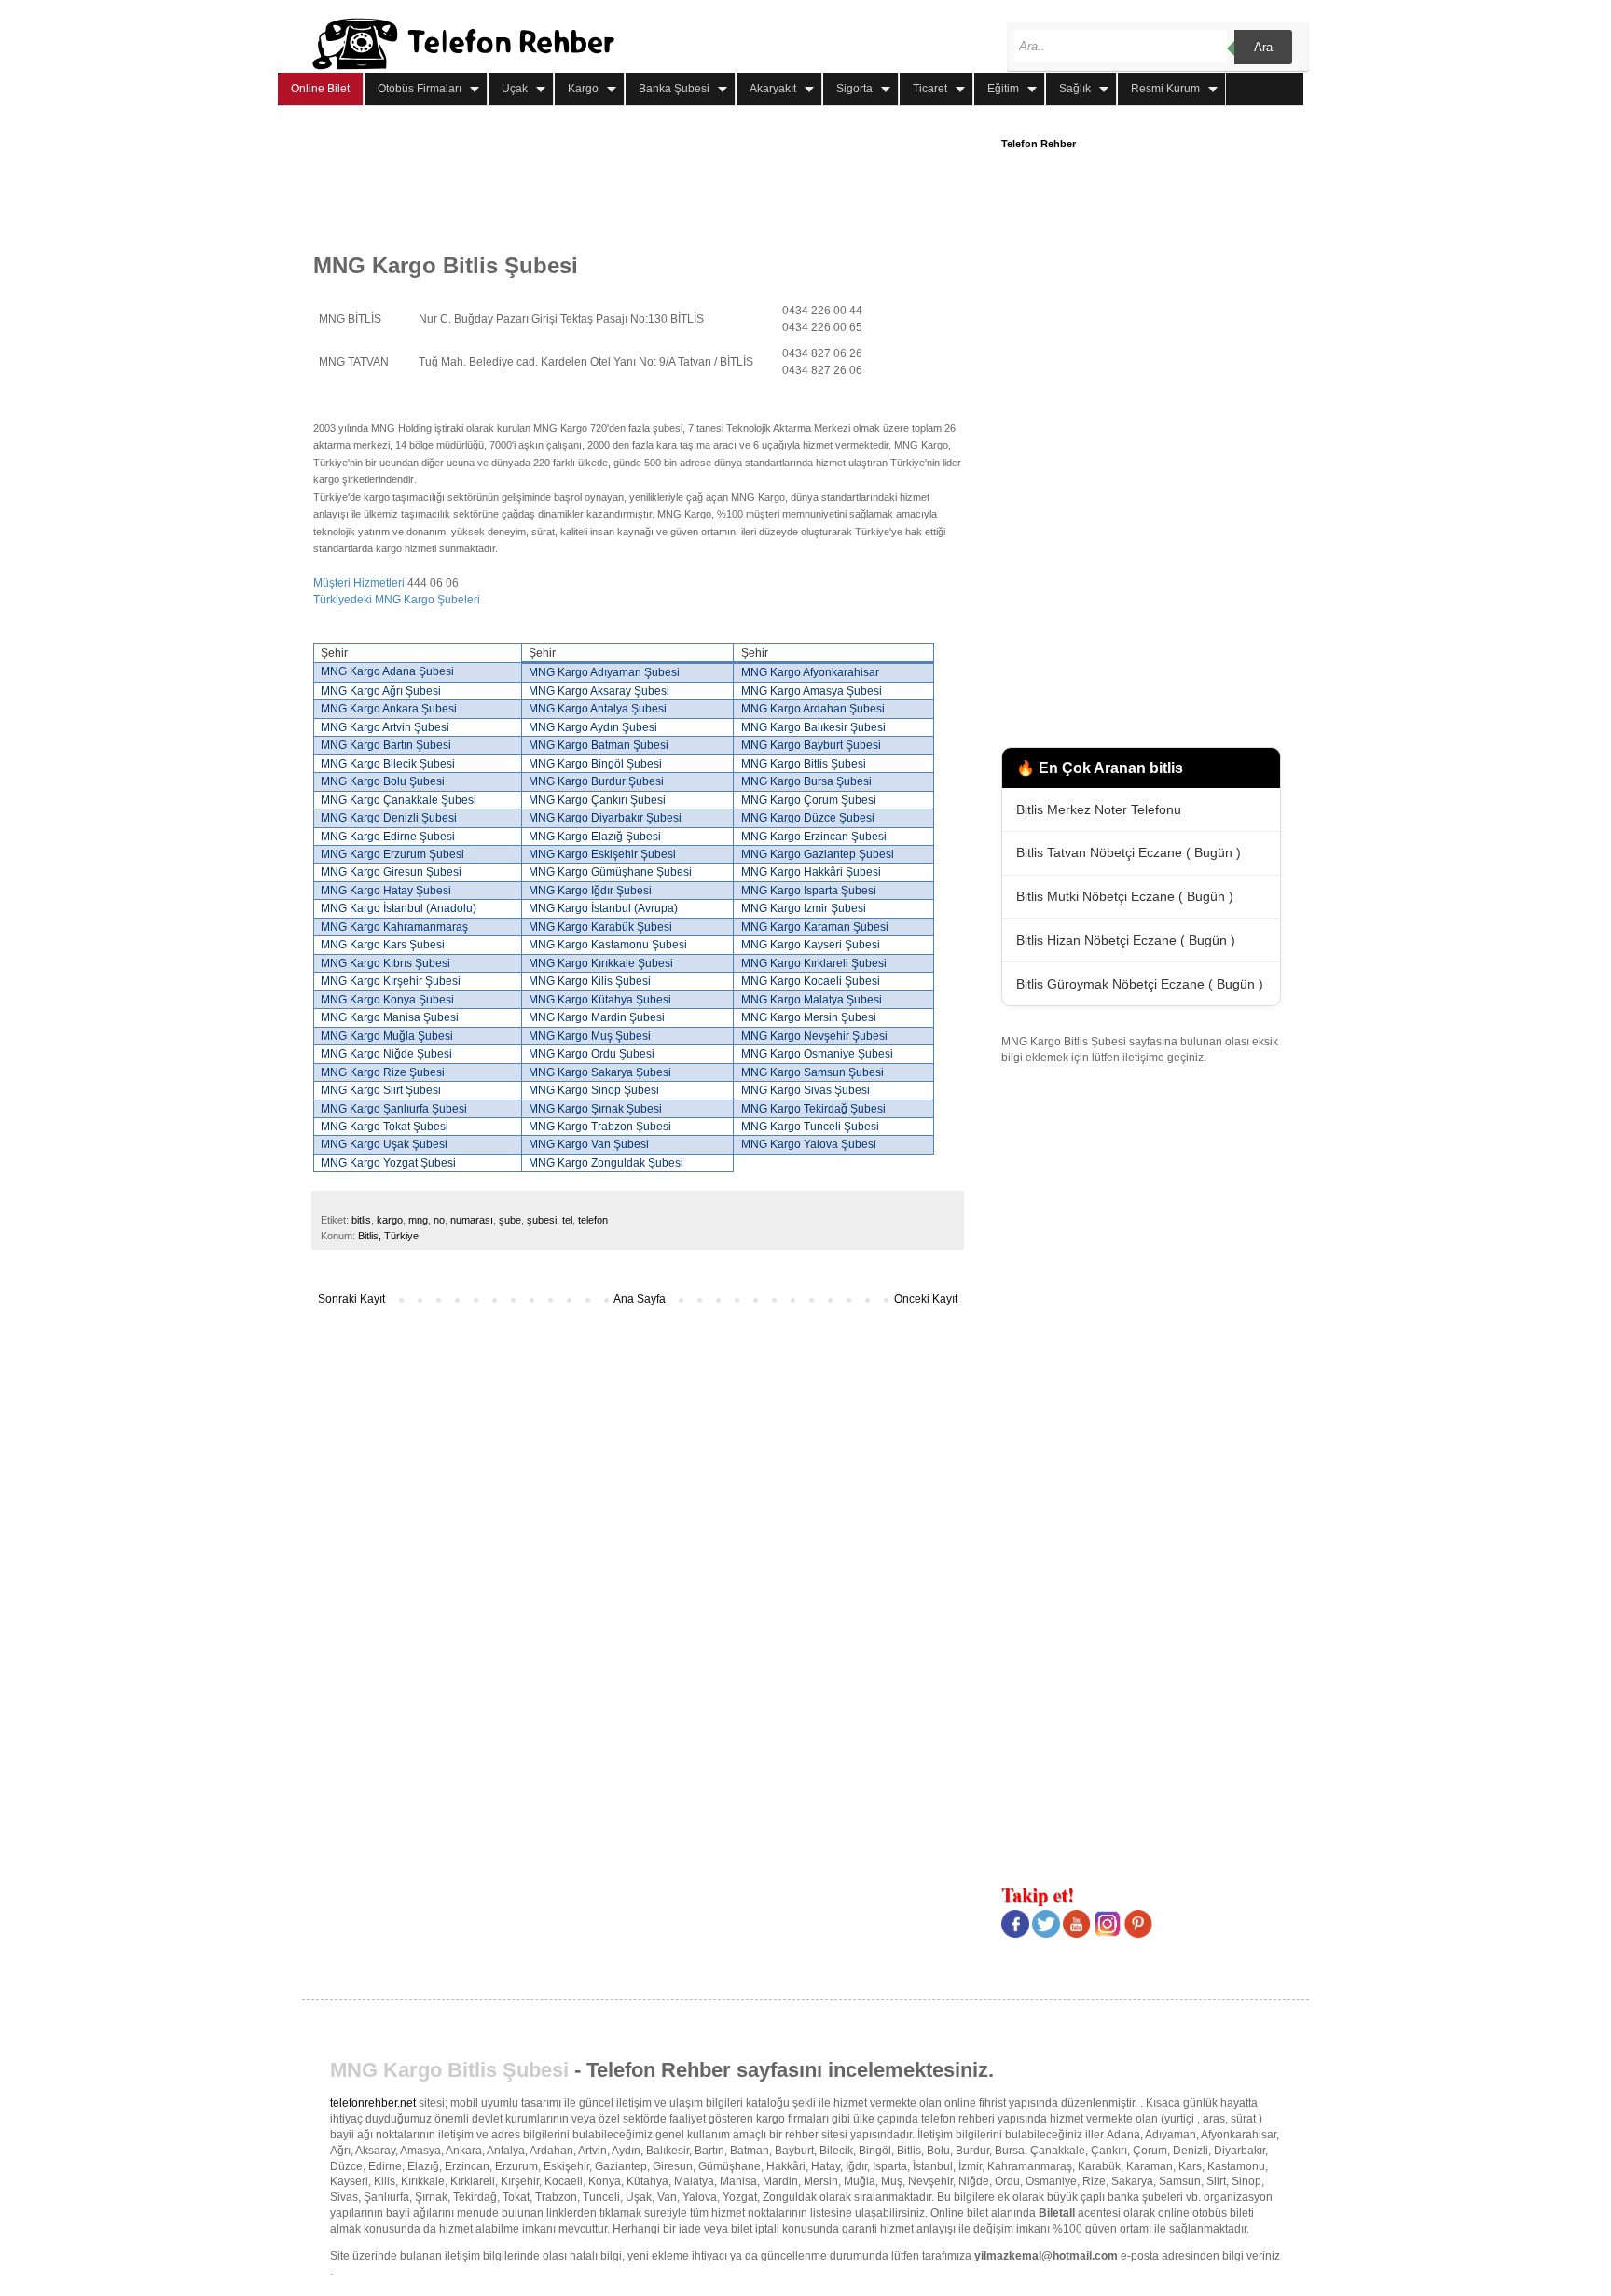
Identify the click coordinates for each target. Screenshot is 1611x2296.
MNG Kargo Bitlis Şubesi (449, 2070)
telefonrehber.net (373, 2103)
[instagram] (1108, 1934)
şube (510, 1220)
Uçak (515, 89)
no (439, 1220)
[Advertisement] (653, 180)
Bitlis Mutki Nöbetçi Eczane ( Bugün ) (1125, 896)
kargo (390, 1220)
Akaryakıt (773, 89)
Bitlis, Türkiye (388, 1236)
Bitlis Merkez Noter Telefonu (1099, 809)
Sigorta (854, 89)
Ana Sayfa (640, 1299)
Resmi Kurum (1165, 89)
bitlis (361, 1220)
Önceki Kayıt (926, 1299)
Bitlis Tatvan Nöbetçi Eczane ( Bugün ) (1129, 852)
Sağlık (1075, 89)
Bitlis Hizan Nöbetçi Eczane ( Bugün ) (1126, 940)
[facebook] (1015, 1934)
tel (567, 1220)
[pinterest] (1138, 1934)
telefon (593, 1220)
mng (418, 1220)
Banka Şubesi (674, 89)
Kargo (583, 89)
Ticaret (930, 89)
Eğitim (1003, 89)
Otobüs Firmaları (420, 89)
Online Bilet (320, 89)
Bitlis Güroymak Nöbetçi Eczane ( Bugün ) (1140, 984)
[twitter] (1046, 1934)
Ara (1263, 47)
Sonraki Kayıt (351, 1299)
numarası (472, 1220)
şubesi (542, 1220)
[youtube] (1077, 1934)
